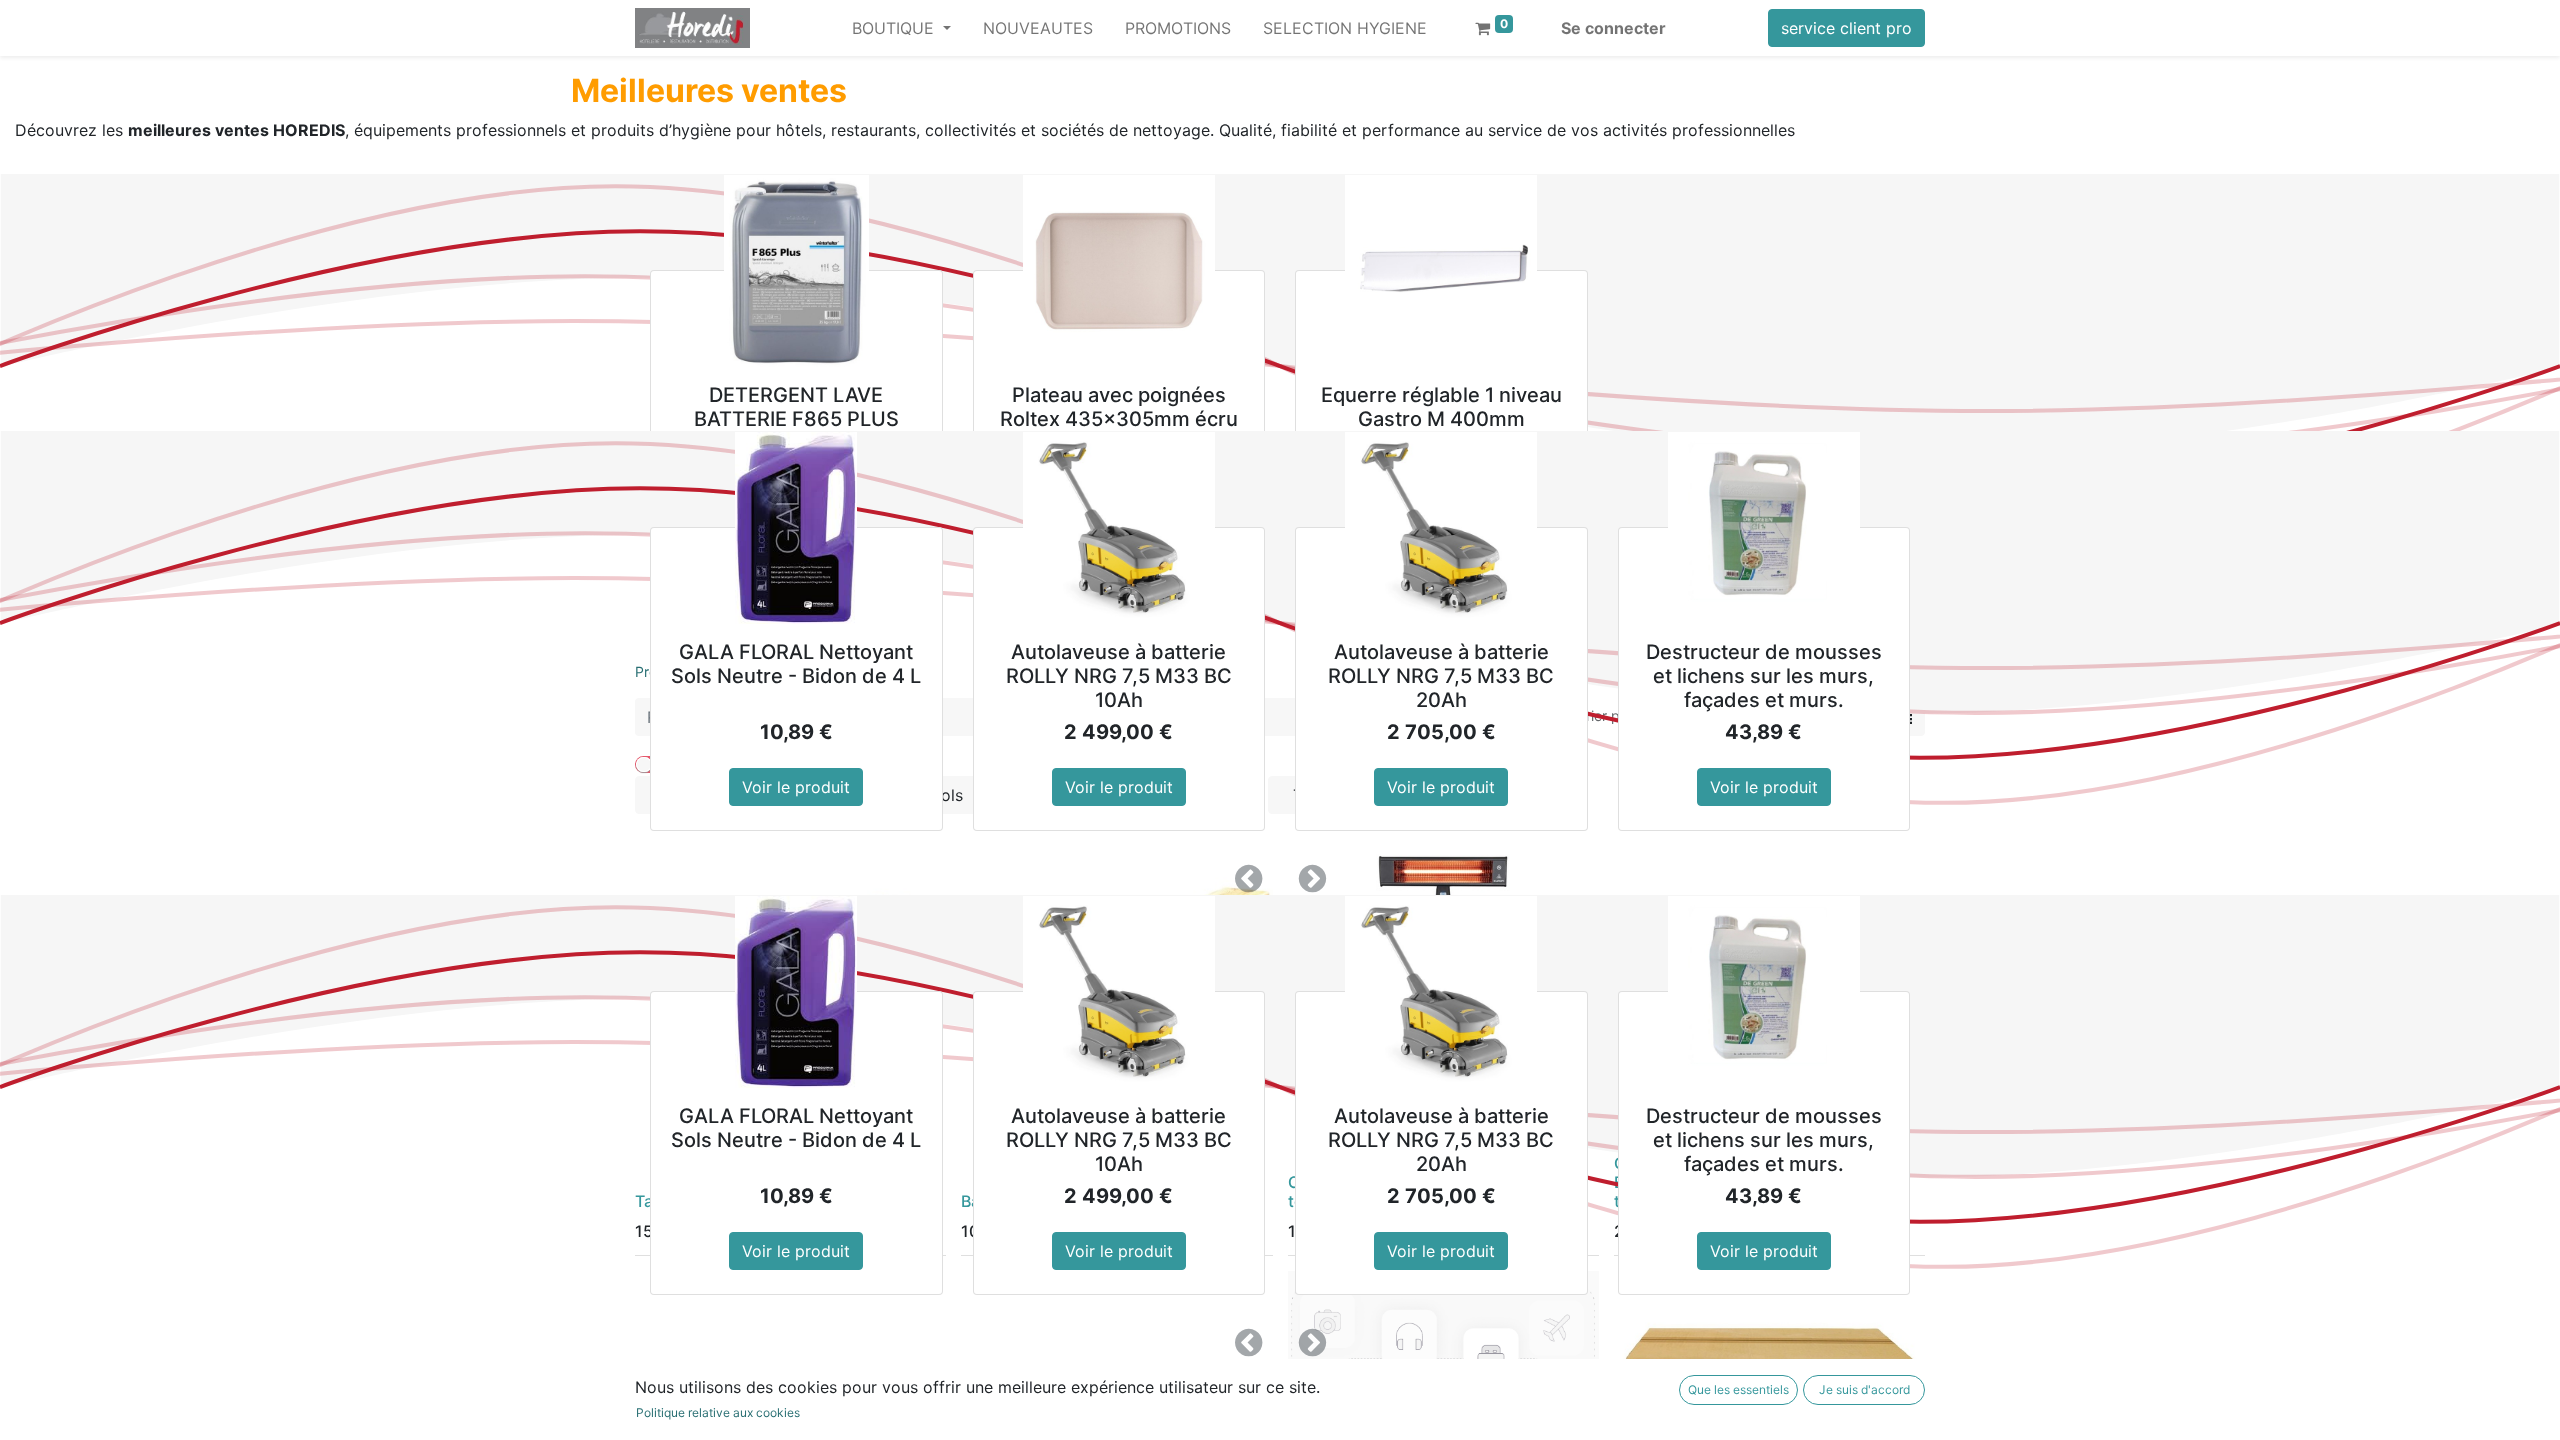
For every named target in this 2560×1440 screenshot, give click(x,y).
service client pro (1846, 28)
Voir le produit (796, 787)
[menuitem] (1038, 28)
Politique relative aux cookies (718, 1412)
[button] (1248, 879)
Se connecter (1613, 28)
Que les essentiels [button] (1738, 1389)
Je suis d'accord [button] (1864, 1389)
